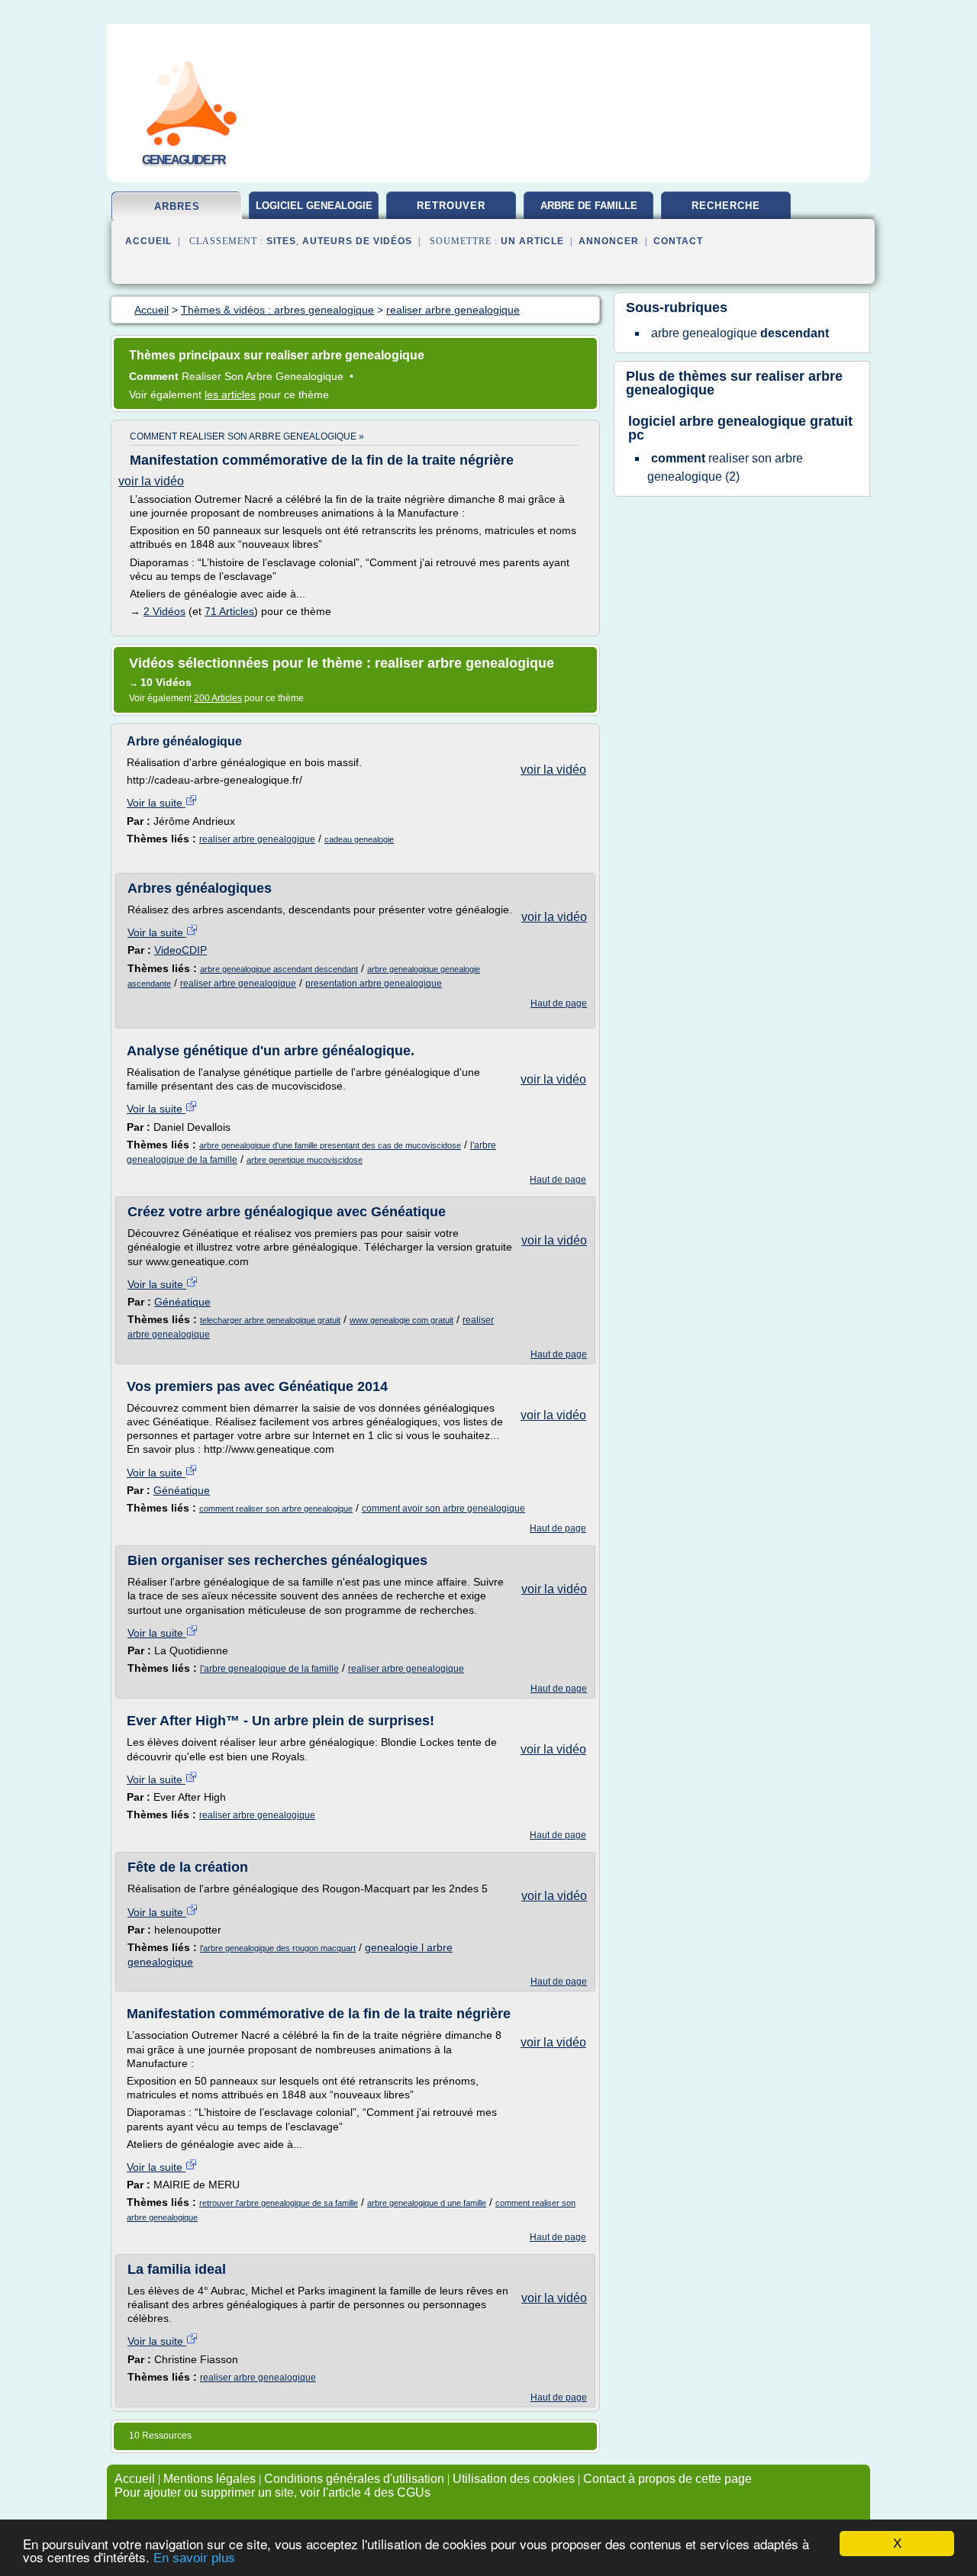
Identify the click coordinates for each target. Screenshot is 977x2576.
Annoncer (609, 241)
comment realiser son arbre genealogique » (247, 436)
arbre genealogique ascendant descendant (279, 969)
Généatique (182, 1302)
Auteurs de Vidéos (357, 241)
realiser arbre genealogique (257, 839)
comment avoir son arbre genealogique (443, 1509)
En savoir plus (194, 2558)
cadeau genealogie (359, 839)
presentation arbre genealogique (374, 984)
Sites (281, 241)
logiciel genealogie (314, 206)
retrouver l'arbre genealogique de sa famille (279, 2203)
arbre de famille (589, 206)
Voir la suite (156, 803)
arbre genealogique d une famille (427, 2203)
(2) (725, 467)
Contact (678, 241)
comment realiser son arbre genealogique (276, 1509)
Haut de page (559, 1003)
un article (532, 241)
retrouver (451, 206)
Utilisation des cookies (514, 2479)
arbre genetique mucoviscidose (305, 1160)
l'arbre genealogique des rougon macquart (278, 1948)
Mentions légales (210, 2479)
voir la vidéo (151, 481)
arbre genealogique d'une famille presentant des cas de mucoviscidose (330, 1145)
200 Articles (218, 698)
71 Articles (229, 611)
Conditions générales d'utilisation (354, 2479)
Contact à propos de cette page (667, 2479)
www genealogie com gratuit (401, 1320)
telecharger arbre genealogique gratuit (270, 1320)
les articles (230, 394)
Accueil (148, 241)
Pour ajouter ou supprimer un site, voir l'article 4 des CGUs (272, 2492)
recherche (726, 206)
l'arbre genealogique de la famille (269, 1669)
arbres (177, 206)
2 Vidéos (164, 611)
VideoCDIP (181, 950)
